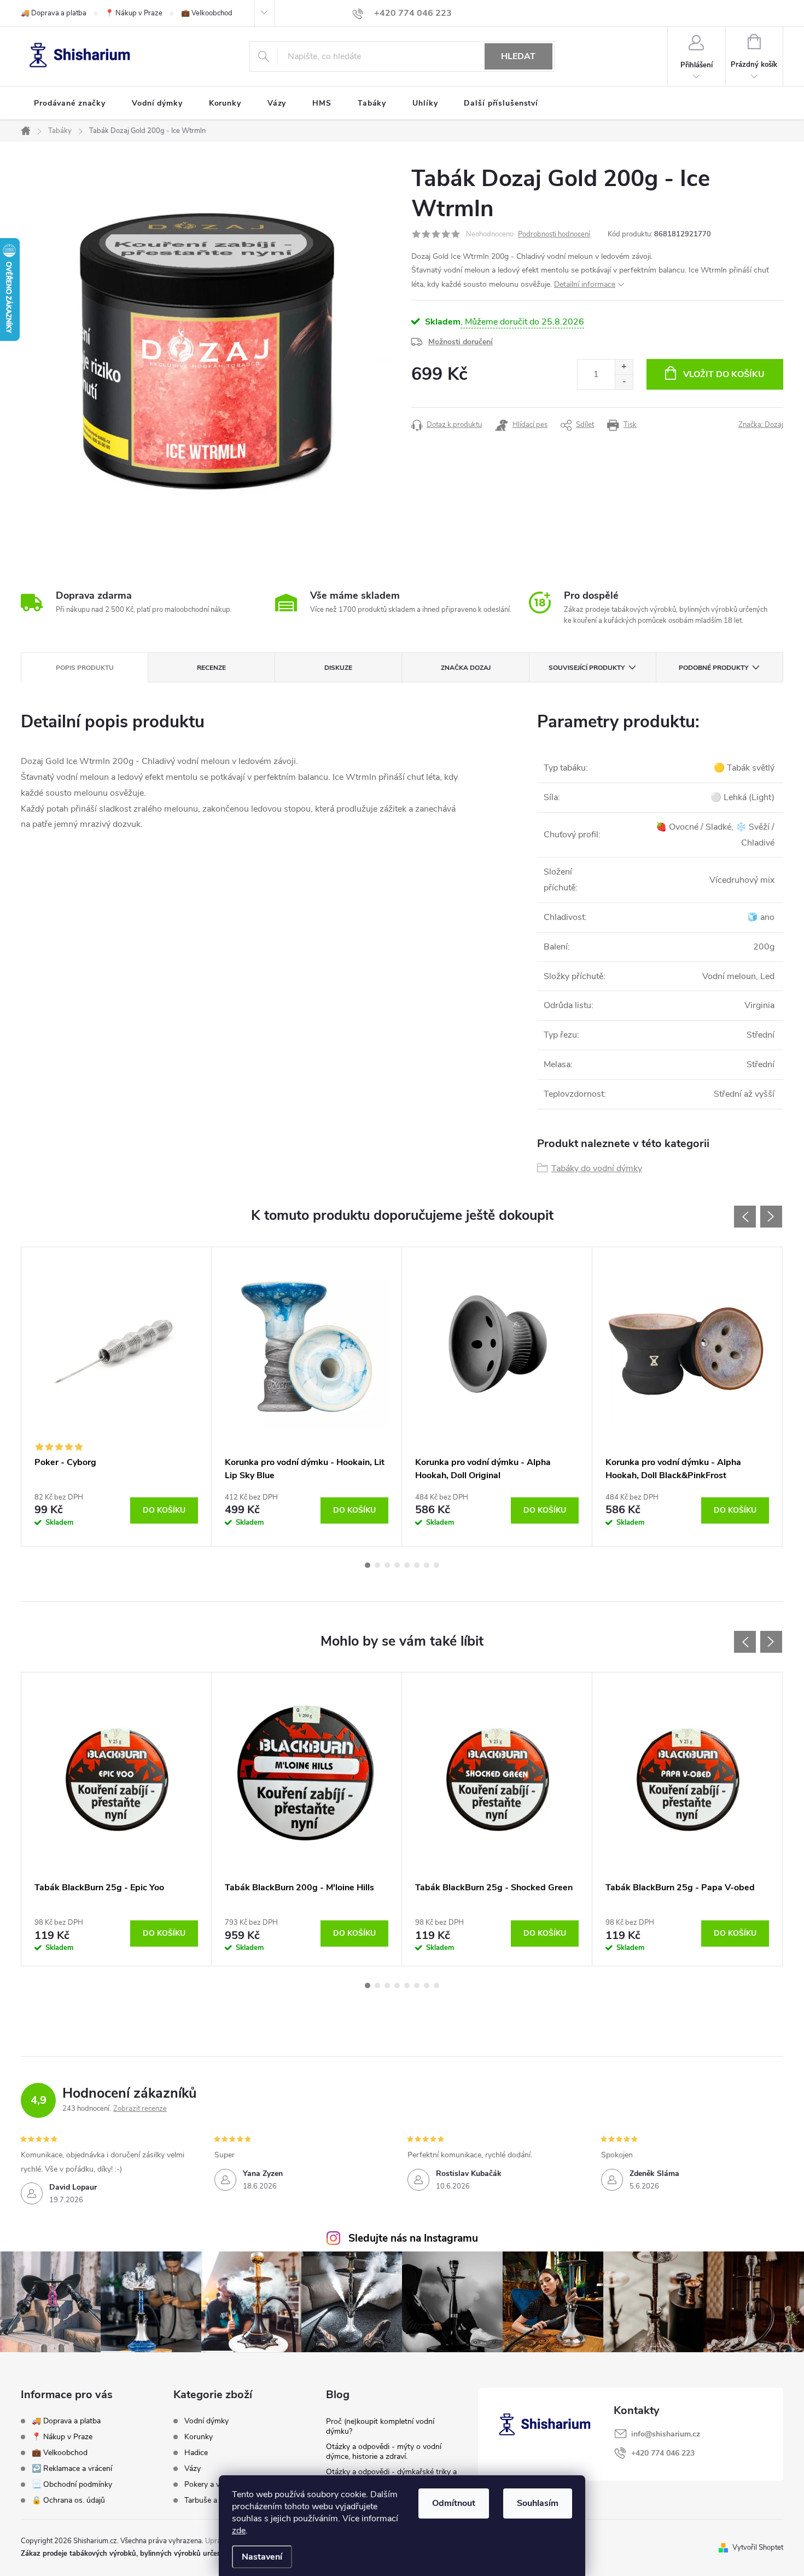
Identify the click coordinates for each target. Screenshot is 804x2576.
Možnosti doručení (461, 342)
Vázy (193, 2469)
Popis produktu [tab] (85, 668)
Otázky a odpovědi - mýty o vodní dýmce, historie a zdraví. (384, 2451)
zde (239, 2531)
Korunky (199, 2437)
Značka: (761, 425)
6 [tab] (417, 1565)
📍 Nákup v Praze (134, 13)
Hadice (196, 2453)
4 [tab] (397, 1565)
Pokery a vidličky (212, 2485)
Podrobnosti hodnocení (554, 234)
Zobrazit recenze (140, 2109)
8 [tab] (436, 1565)
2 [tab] (377, 1565)
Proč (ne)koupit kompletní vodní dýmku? (380, 2426)
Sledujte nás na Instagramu (413, 2238)
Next (771, 1217)
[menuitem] (70, 103)
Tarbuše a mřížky (213, 2500)
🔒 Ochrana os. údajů (68, 2500)
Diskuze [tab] (338, 668)
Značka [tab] (466, 668)
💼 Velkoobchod (207, 13)
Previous (745, 1217)
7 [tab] (427, 1565)
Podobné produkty (713, 668)
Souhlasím (538, 2503)
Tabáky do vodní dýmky (597, 1168)
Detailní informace (585, 284)
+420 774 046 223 (663, 2453)
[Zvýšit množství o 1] (624, 367)
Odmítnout (454, 2503)
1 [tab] (368, 1565)
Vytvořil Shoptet (758, 2548)
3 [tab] (387, 1565)
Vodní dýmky (206, 2421)
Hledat (518, 56)
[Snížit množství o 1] (624, 382)
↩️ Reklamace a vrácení (72, 2468)
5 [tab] (407, 1565)
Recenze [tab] (211, 668)
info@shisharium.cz (666, 2434)
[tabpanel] (116, 1397)
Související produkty (587, 668)
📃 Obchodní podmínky (72, 2484)
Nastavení (262, 2557)
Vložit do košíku (724, 374)
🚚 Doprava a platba (54, 13)
